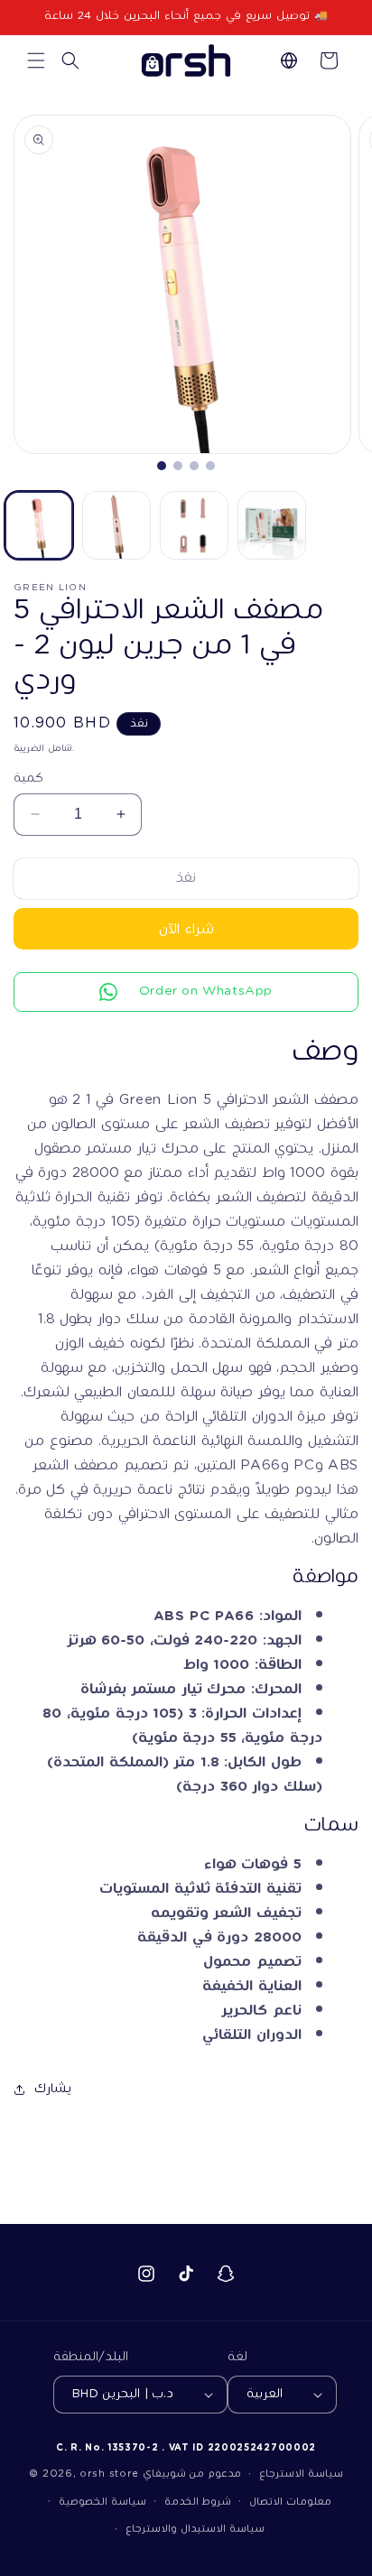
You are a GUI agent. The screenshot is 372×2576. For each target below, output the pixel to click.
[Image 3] (194, 466)
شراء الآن (186, 929)
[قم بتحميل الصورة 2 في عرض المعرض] (116, 525)
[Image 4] (210, 466)
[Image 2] (178, 466)
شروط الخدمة (198, 2502)
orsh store (109, 2474)
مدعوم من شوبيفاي (192, 2474)
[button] (36, 60)
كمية (28, 779)
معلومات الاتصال (290, 2502)
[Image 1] (162, 466)
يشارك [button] (53, 2089)
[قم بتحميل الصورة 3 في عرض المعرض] (194, 525)
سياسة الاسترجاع (301, 2474)
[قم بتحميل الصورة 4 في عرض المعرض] (272, 525)
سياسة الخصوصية (102, 2502)
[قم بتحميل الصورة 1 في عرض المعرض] (39, 525)
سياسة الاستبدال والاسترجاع (195, 2529)
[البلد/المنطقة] (289, 60)
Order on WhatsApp (206, 991)
